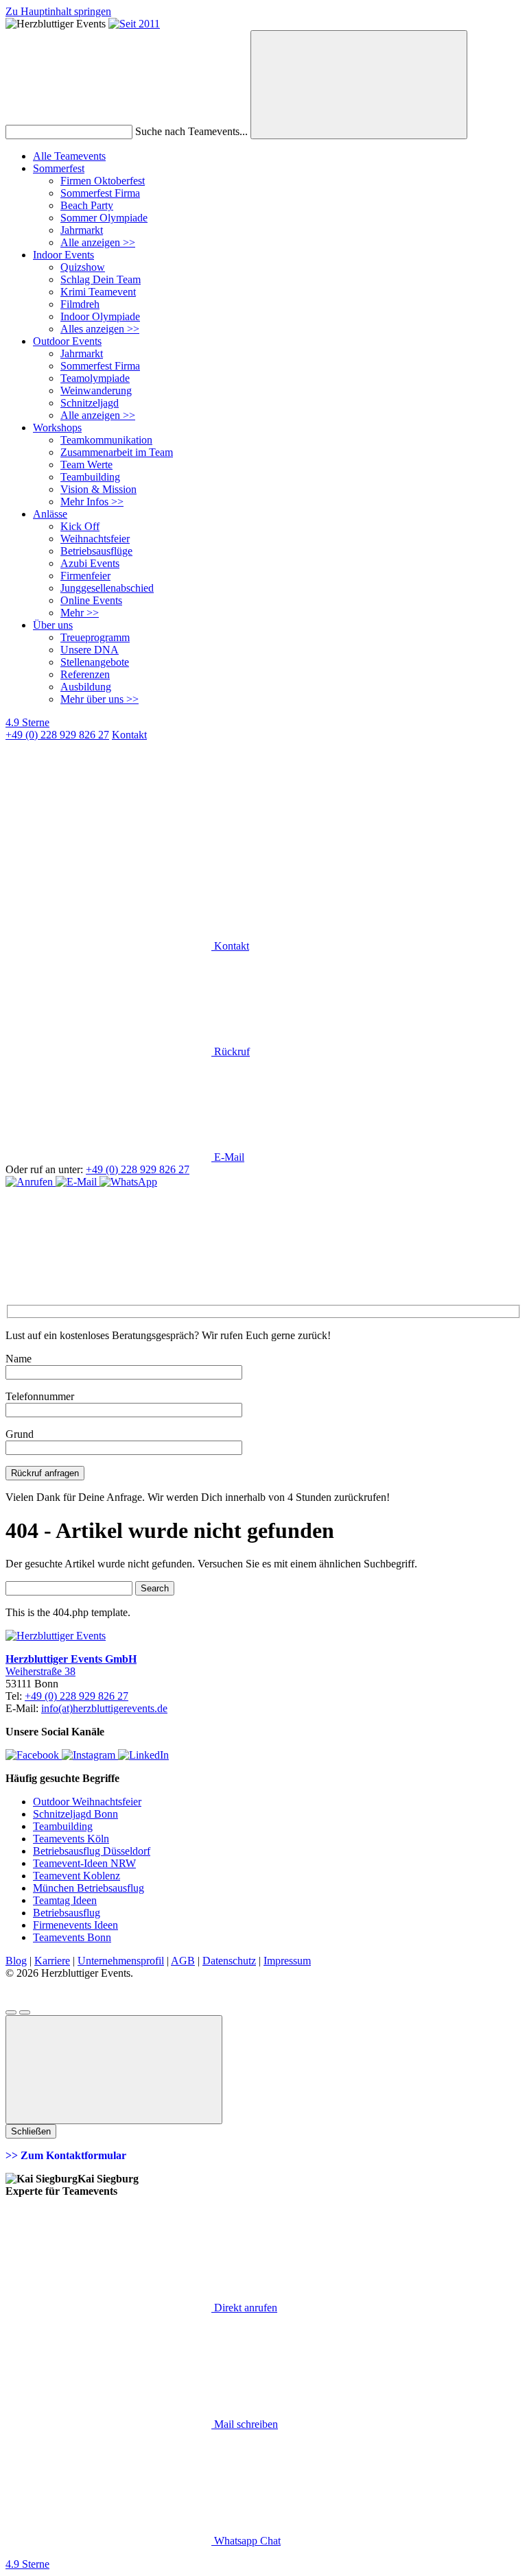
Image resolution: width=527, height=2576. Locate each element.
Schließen (31, 2131)
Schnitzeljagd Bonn (75, 1814)
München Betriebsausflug (89, 1888)
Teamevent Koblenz (77, 1876)
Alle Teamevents (69, 156)
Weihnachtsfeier (95, 539)
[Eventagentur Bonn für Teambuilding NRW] (134, 24)
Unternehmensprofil (121, 1961)
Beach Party (87, 205)
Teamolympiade (95, 378)
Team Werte (86, 465)
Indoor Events (63, 255)
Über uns (53, 625)
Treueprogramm (95, 637)
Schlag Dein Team (101, 279)
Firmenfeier (85, 576)
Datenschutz (229, 1961)
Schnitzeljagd (90, 403)
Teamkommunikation (106, 440)
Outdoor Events (67, 341)
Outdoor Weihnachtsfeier (87, 1802)
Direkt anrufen (244, 2308)
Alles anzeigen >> (100, 329)
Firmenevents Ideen (75, 1925)
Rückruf (231, 1051)
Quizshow (83, 267)
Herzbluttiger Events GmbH (71, 1659)
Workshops (57, 428)
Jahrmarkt (82, 230)
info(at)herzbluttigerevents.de (104, 1708)
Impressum (287, 1961)
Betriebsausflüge (96, 551)
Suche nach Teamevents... (191, 131)
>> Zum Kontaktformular (66, 2155)
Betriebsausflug (67, 1913)
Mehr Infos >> (92, 502)
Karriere (52, 1961)
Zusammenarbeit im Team (117, 452)
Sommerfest (59, 168)
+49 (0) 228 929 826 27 (57, 735)
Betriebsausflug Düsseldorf (92, 1851)
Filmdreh (80, 304)
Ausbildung (86, 687)
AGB (183, 1961)
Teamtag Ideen (65, 1900)
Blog (16, 1961)
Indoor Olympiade (100, 316)
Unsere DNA (90, 650)
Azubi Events (90, 563)
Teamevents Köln (71, 1839)
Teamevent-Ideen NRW (84, 1863)
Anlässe (50, 514)
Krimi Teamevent (98, 292)
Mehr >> (80, 613)
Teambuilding (90, 477)
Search (155, 1588)
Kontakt (230, 946)
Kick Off (80, 526)
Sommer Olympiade (104, 218)
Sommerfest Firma (100, 193)
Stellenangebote (95, 662)
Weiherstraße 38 (40, 1671)
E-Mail (228, 1157)
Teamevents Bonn (72, 1937)
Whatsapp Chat (246, 2541)
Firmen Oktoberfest (103, 181)
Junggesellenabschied (107, 588)
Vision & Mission (98, 489)
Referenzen (85, 674)
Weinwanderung (96, 390)
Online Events (91, 600)
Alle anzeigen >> (98, 242)
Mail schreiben (245, 2424)
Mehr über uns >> (99, 699)
